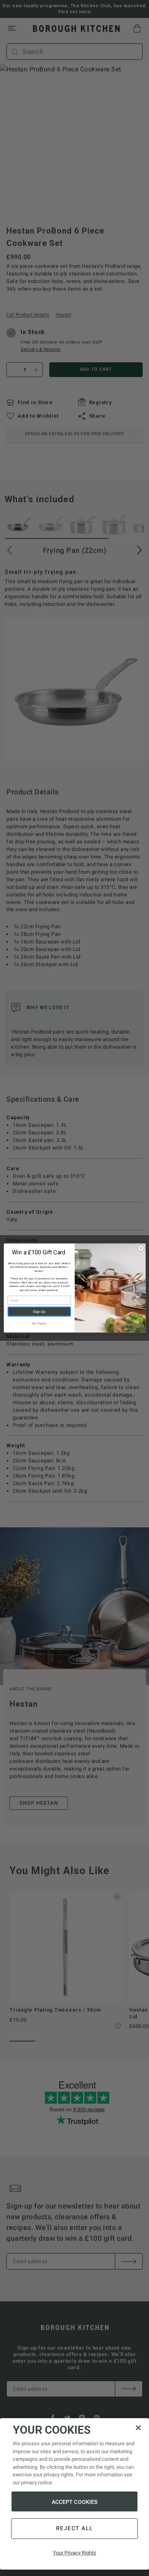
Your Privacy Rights (74, 2553)
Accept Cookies (75, 2502)
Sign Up (39, 1312)
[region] (74, 2494)
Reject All (75, 2528)
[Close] (138, 2428)
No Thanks (39, 1323)
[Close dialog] (141, 1248)
